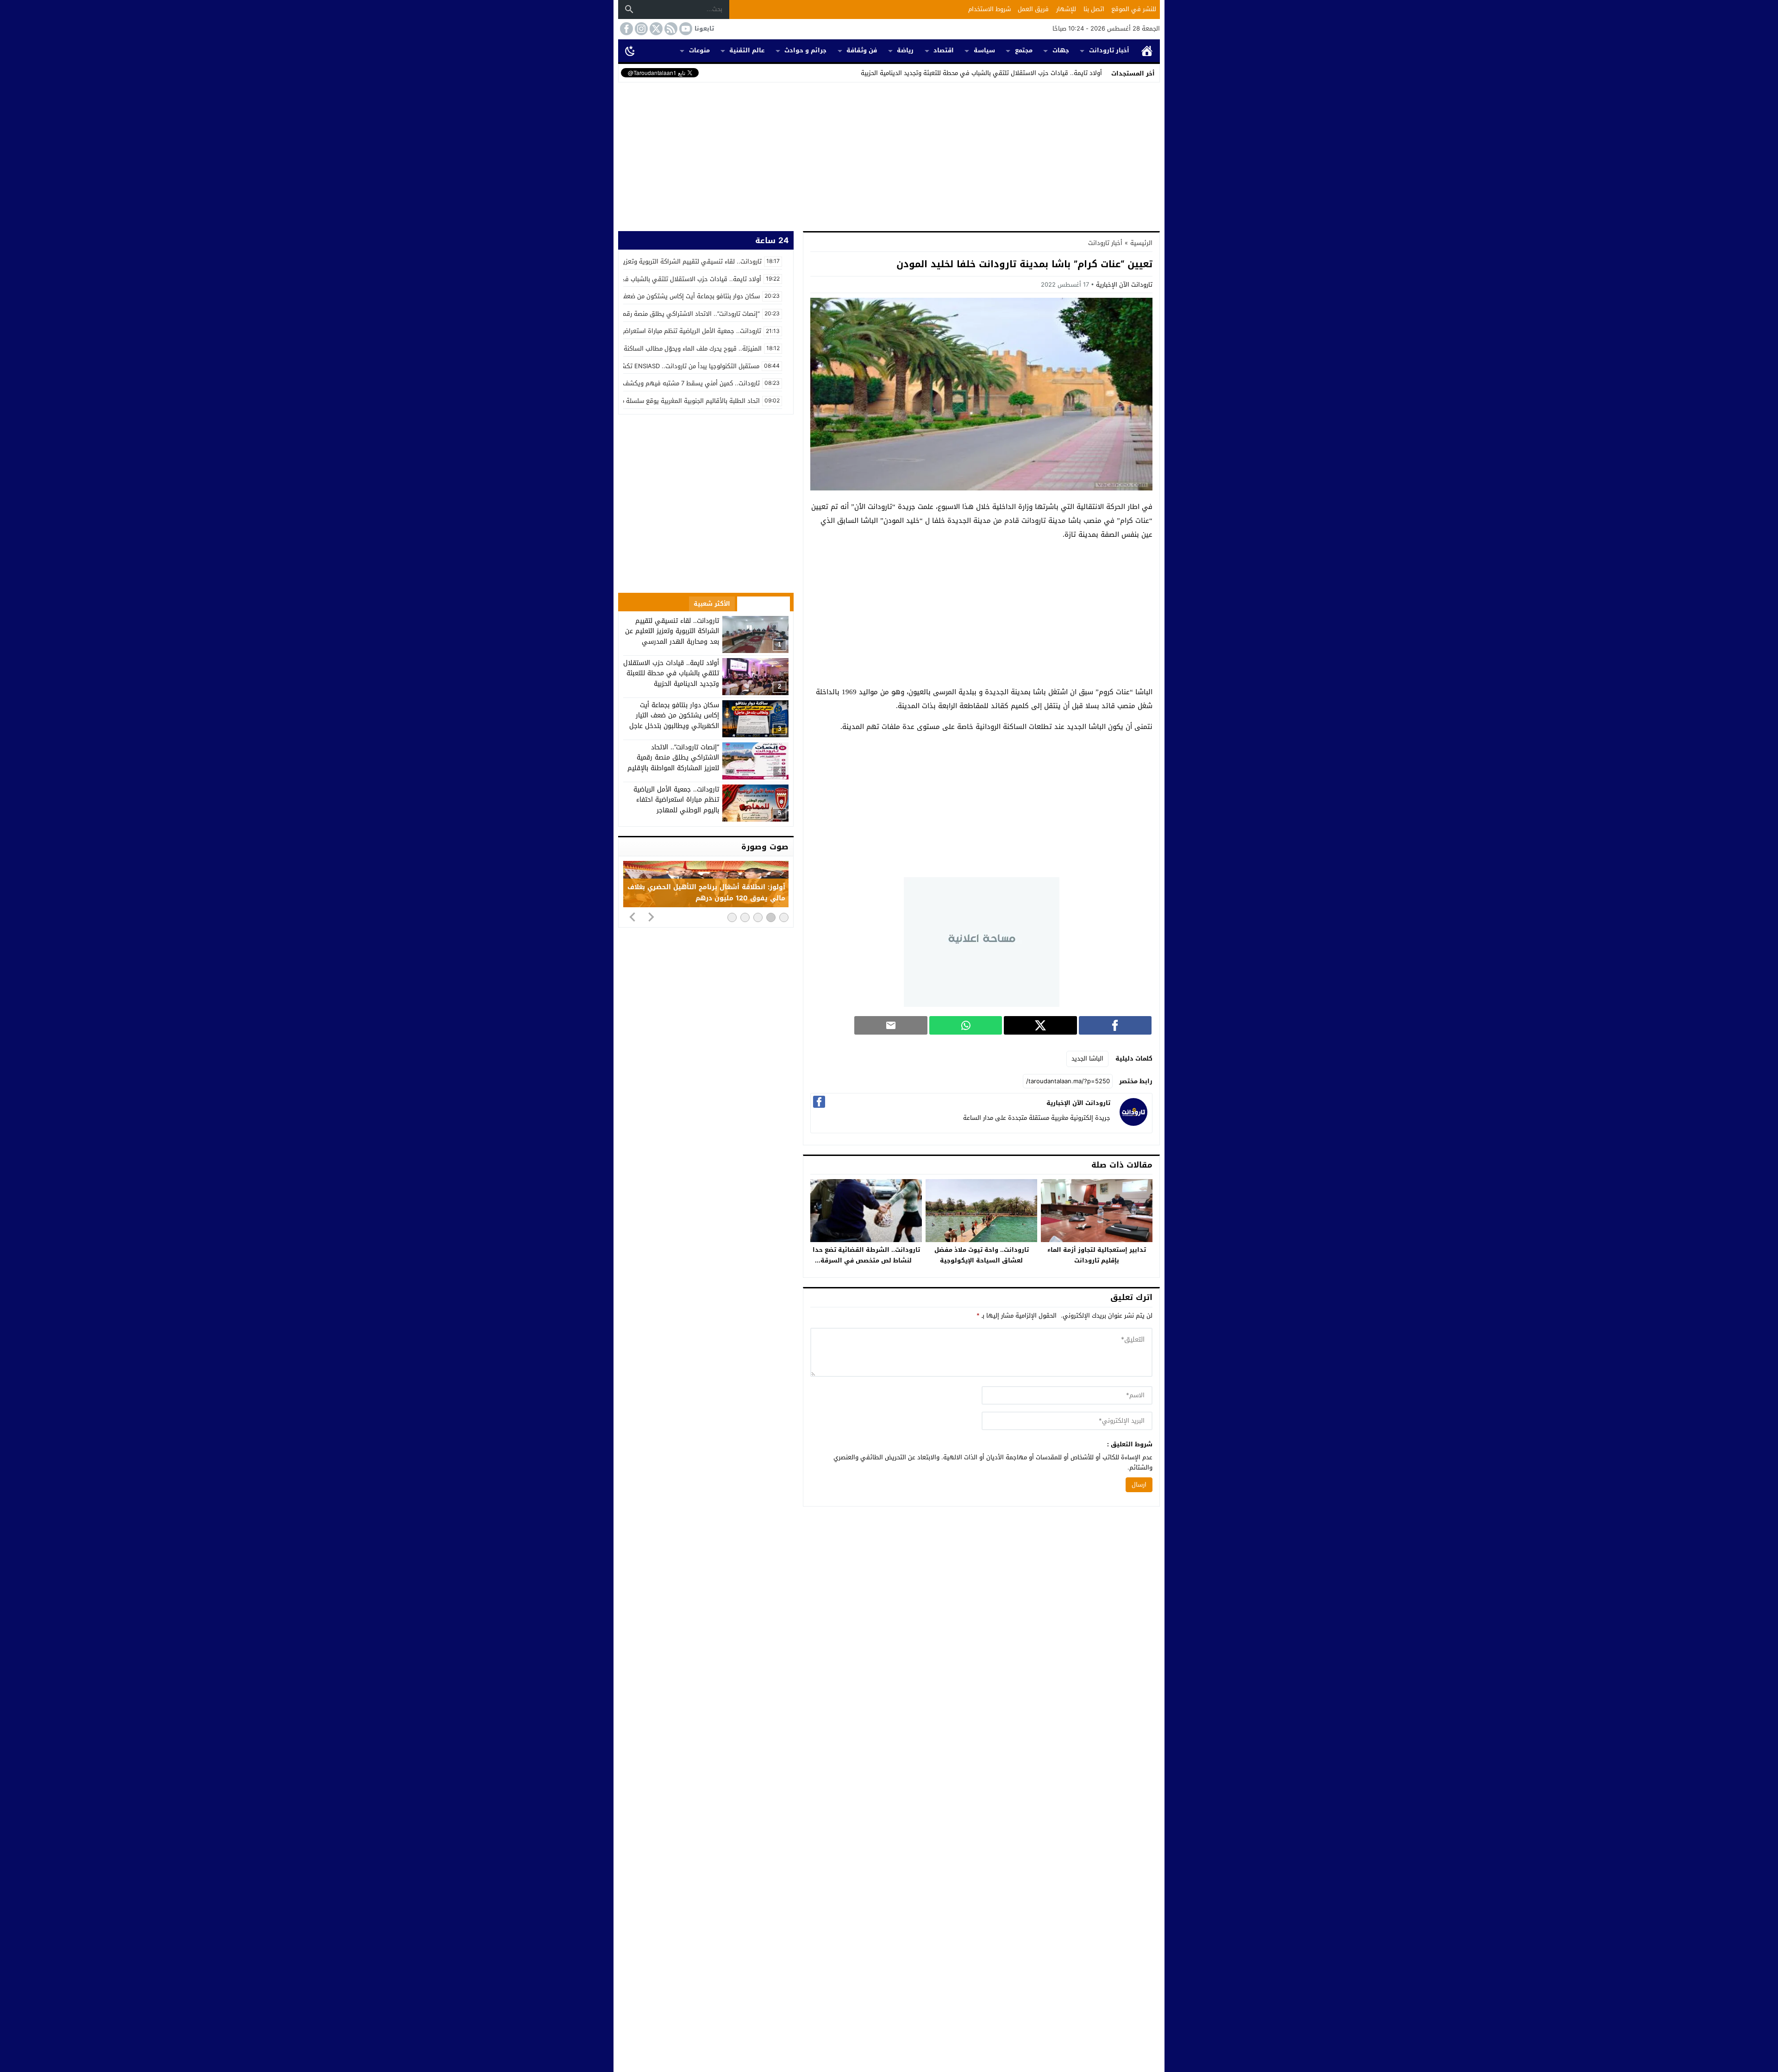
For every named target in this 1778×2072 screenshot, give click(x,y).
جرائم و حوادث (805, 50)
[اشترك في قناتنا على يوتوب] (685, 29)
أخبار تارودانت (1109, 50)
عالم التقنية (747, 50)
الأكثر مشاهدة (764, 604)
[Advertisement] (889, 155)
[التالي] (651, 917)
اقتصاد (944, 50)
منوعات (699, 50)
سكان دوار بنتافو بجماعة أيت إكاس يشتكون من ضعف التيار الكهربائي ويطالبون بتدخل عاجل (674, 716)
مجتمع (1024, 50)
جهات (1061, 50)
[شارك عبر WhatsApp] (966, 1025)
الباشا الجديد (1087, 1058)
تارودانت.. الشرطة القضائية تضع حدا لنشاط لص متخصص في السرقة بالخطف (866, 1260)
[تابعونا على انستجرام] (640, 29)
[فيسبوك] (819, 1102)
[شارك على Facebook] (1115, 1025)
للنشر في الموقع (1134, 9)
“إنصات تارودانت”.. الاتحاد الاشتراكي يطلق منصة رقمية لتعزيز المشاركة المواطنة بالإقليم (673, 758)
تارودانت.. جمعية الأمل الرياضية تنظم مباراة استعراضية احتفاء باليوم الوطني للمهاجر (676, 800)
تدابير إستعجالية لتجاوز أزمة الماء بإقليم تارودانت (1097, 1255)
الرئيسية (1147, 51)
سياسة (984, 50)
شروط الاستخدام (989, 9)
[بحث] (629, 9)
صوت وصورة (765, 847)
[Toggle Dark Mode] (630, 50)
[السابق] (632, 917)
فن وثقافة (862, 50)
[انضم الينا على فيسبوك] (626, 29)
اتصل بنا (1094, 9)
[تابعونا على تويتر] (655, 29)
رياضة (905, 50)
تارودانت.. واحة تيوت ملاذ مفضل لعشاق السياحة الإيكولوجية (982, 1255)
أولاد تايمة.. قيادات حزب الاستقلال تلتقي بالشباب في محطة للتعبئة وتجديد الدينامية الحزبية (981, 73)
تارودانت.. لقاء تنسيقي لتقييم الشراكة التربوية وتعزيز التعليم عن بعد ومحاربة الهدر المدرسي (672, 631)
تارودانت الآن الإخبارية (1124, 285)
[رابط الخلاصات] (670, 29)
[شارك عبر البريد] (891, 1025)
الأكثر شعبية (712, 604)
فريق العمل (1033, 9)
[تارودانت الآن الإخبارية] (1133, 1124)
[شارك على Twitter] (1040, 1025)
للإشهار (1066, 9)
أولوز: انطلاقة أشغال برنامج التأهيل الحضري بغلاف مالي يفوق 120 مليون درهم (706, 893)
